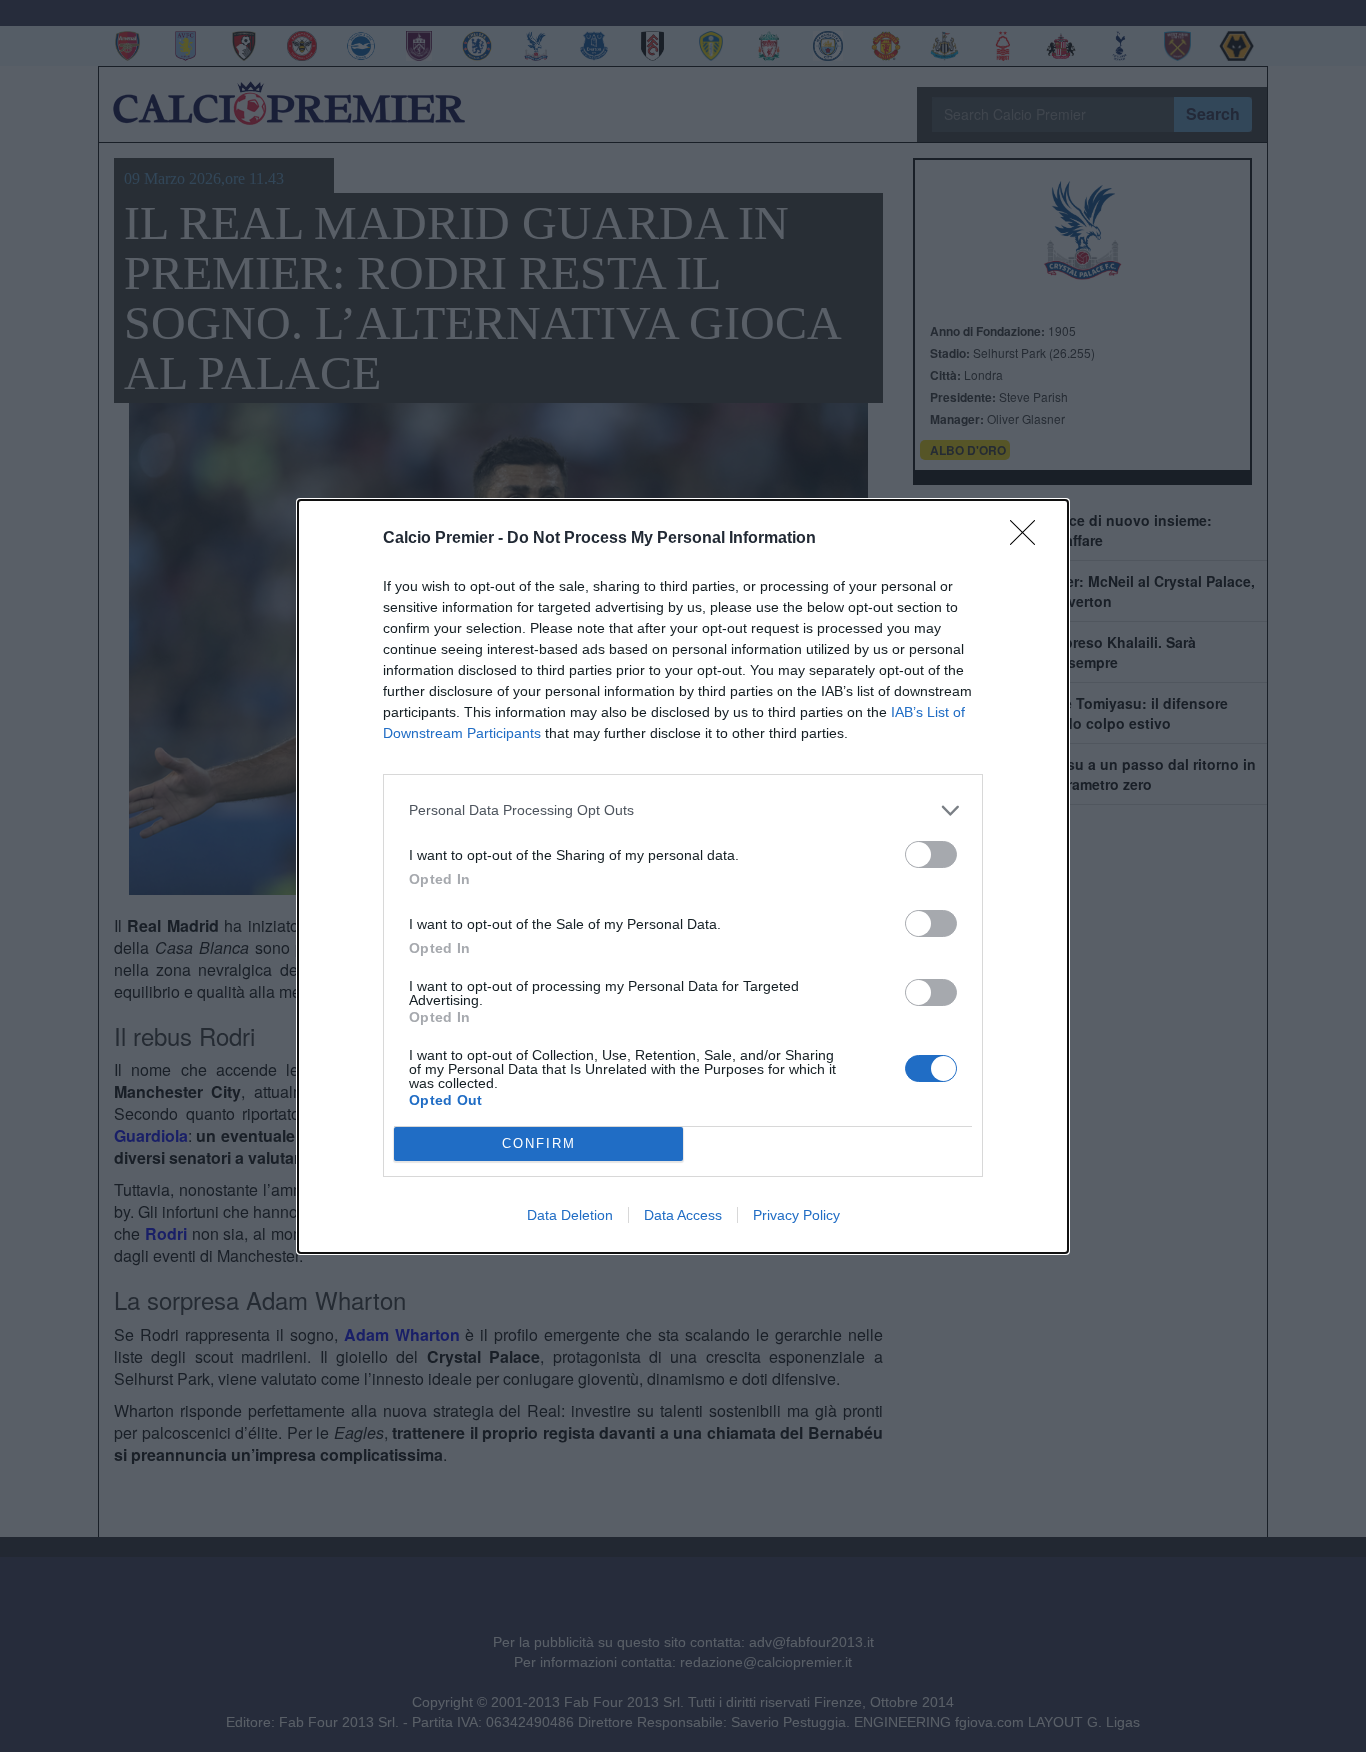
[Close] (1029, 539)
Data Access (683, 1215)
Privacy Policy (796, 1215)
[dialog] (683, 876)
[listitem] (683, 810)
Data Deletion (570, 1215)
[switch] (931, 854)
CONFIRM (539, 1143)
